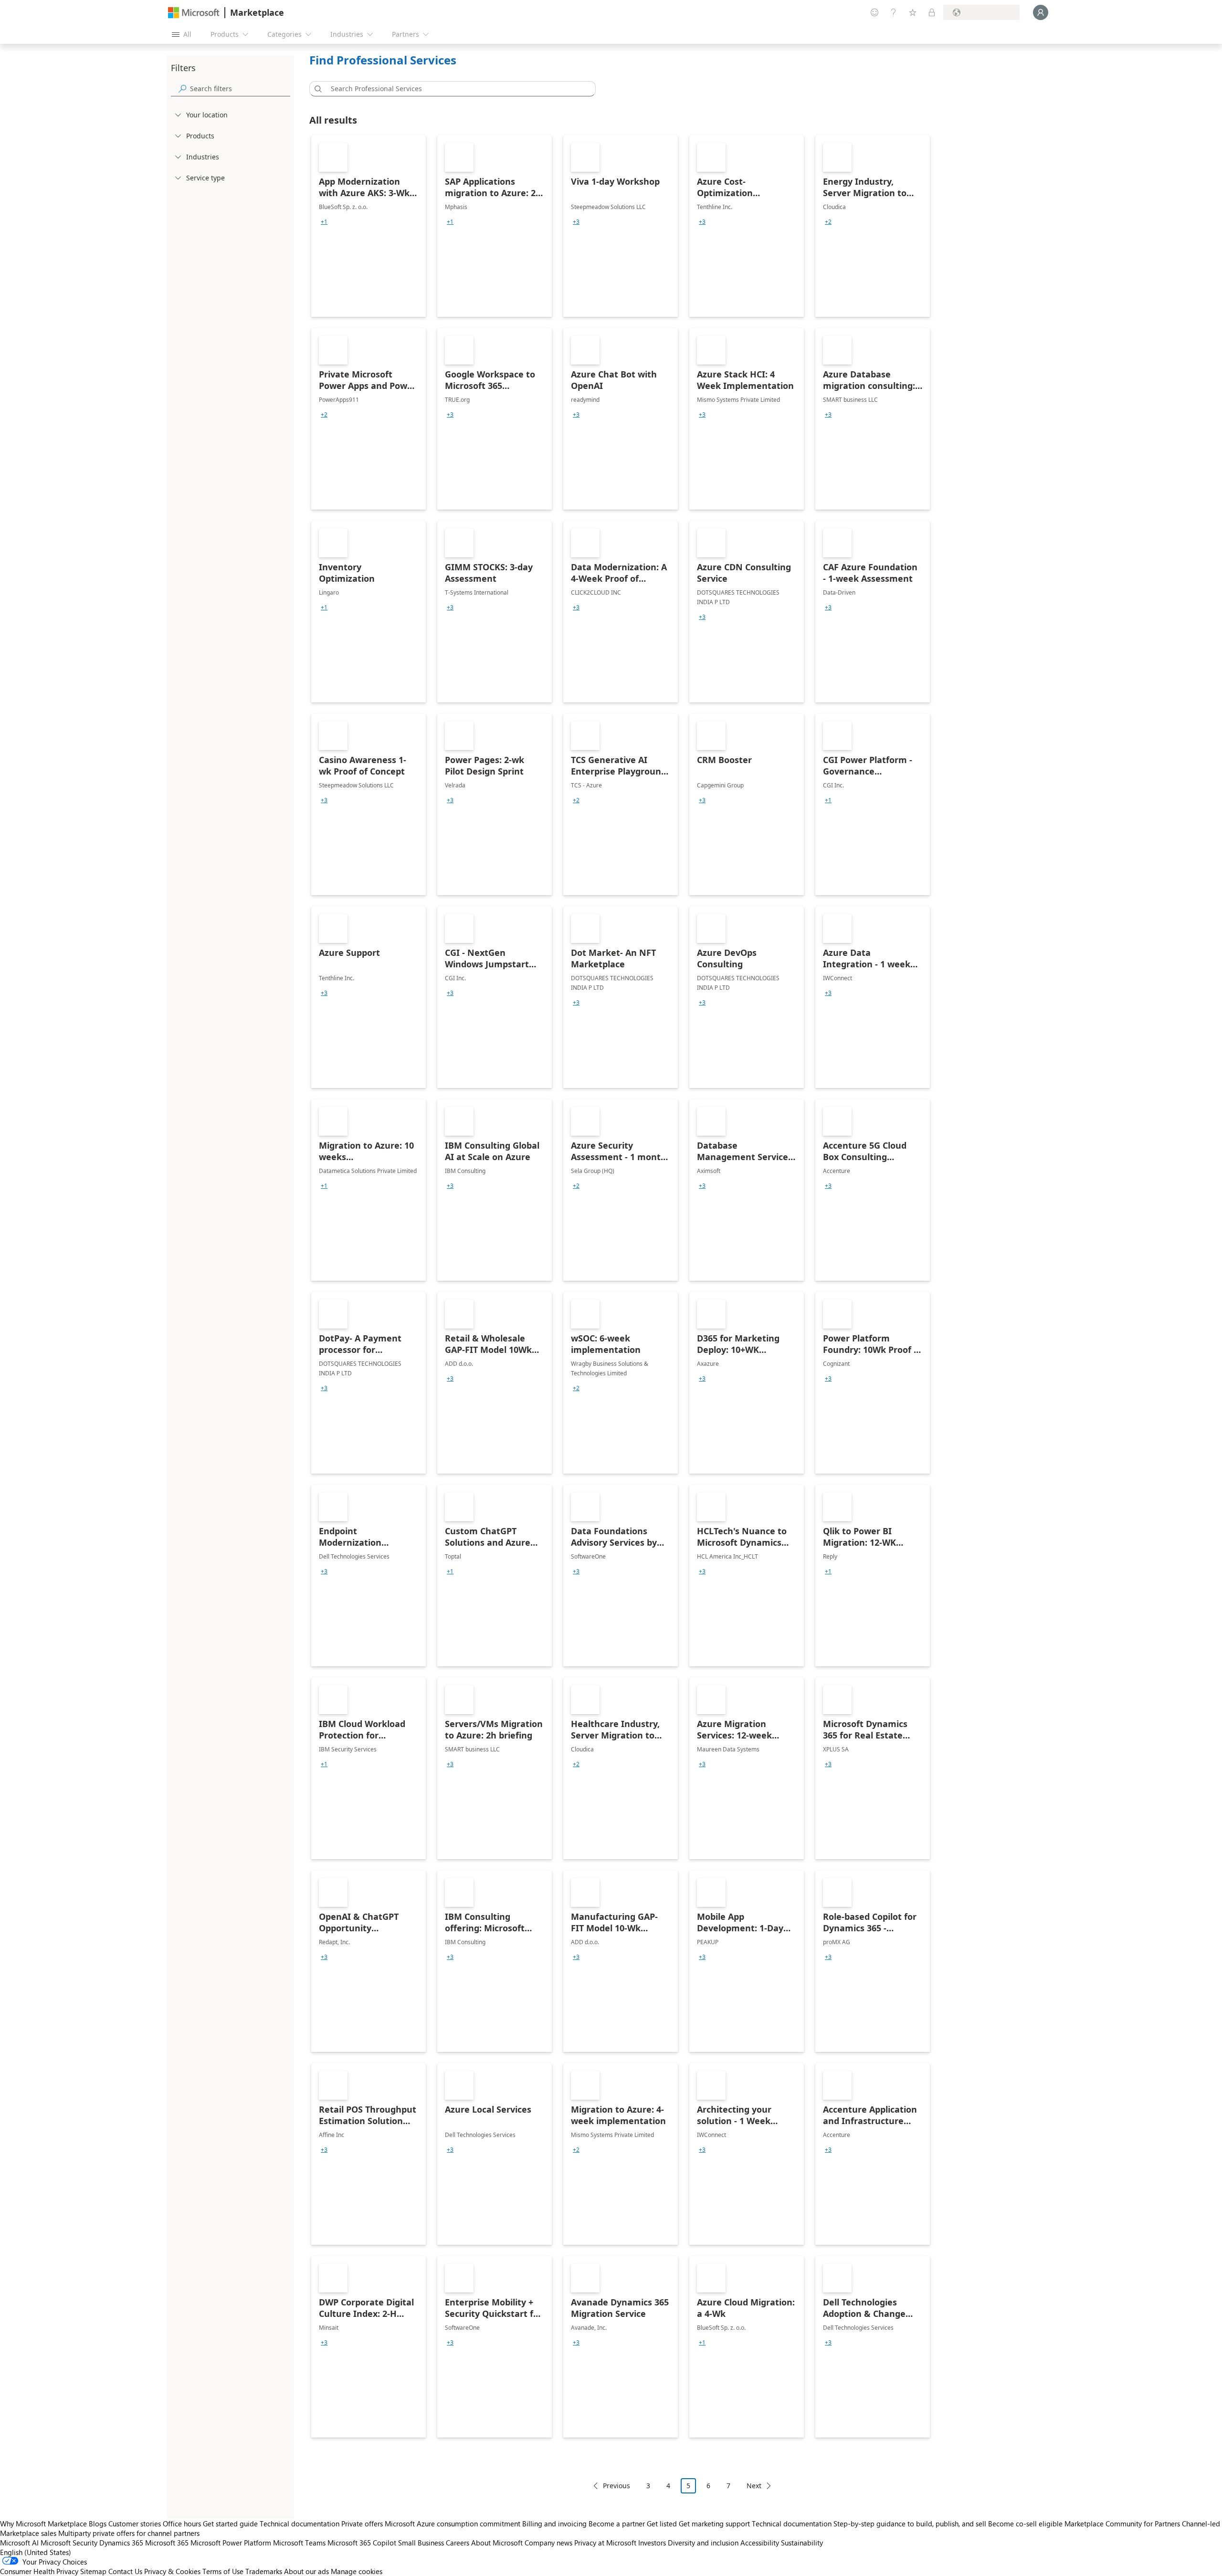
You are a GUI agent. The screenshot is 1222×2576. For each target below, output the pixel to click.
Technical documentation (300, 2524)
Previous (616, 2486)
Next (754, 2486)
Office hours (182, 2524)
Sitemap (93, 2571)
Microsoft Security (69, 2543)
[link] (369, 226)
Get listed (662, 2524)
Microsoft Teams (299, 2543)
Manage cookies (357, 2571)
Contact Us (125, 2571)
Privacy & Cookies (172, 2571)
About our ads (306, 2571)
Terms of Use (223, 2571)
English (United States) (36, 2552)
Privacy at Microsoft (605, 2543)
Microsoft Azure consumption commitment (453, 2524)
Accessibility (760, 2543)
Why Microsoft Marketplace (43, 2524)
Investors (652, 2543)
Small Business (421, 2543)
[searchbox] (240, 89)
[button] (316, 89)
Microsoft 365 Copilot (362, 2543)
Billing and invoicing (554, 2524)
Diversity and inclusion (703, 2543)
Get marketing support (714, 2524)
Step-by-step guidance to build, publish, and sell (910, 2524)
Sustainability (802, 2543)
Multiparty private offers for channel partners (129, 2533)
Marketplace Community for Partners (1122, 2524)
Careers (458, 2543)
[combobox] (455, 89)
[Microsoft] (194, 13)
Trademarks (264, 2571)
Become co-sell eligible (1025, 2524)
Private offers (362, 2524)
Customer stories (135, 2524)
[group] (324, 222)
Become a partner (617, 2524)
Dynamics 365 (121, 2543)
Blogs (98, 2524)
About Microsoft (497, 2543)
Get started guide (230, 2524)
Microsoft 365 (167, 2543)
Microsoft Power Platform (231, 2543)
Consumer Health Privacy (39, 2571)
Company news (548, 2543)
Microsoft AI (19, 2543)
